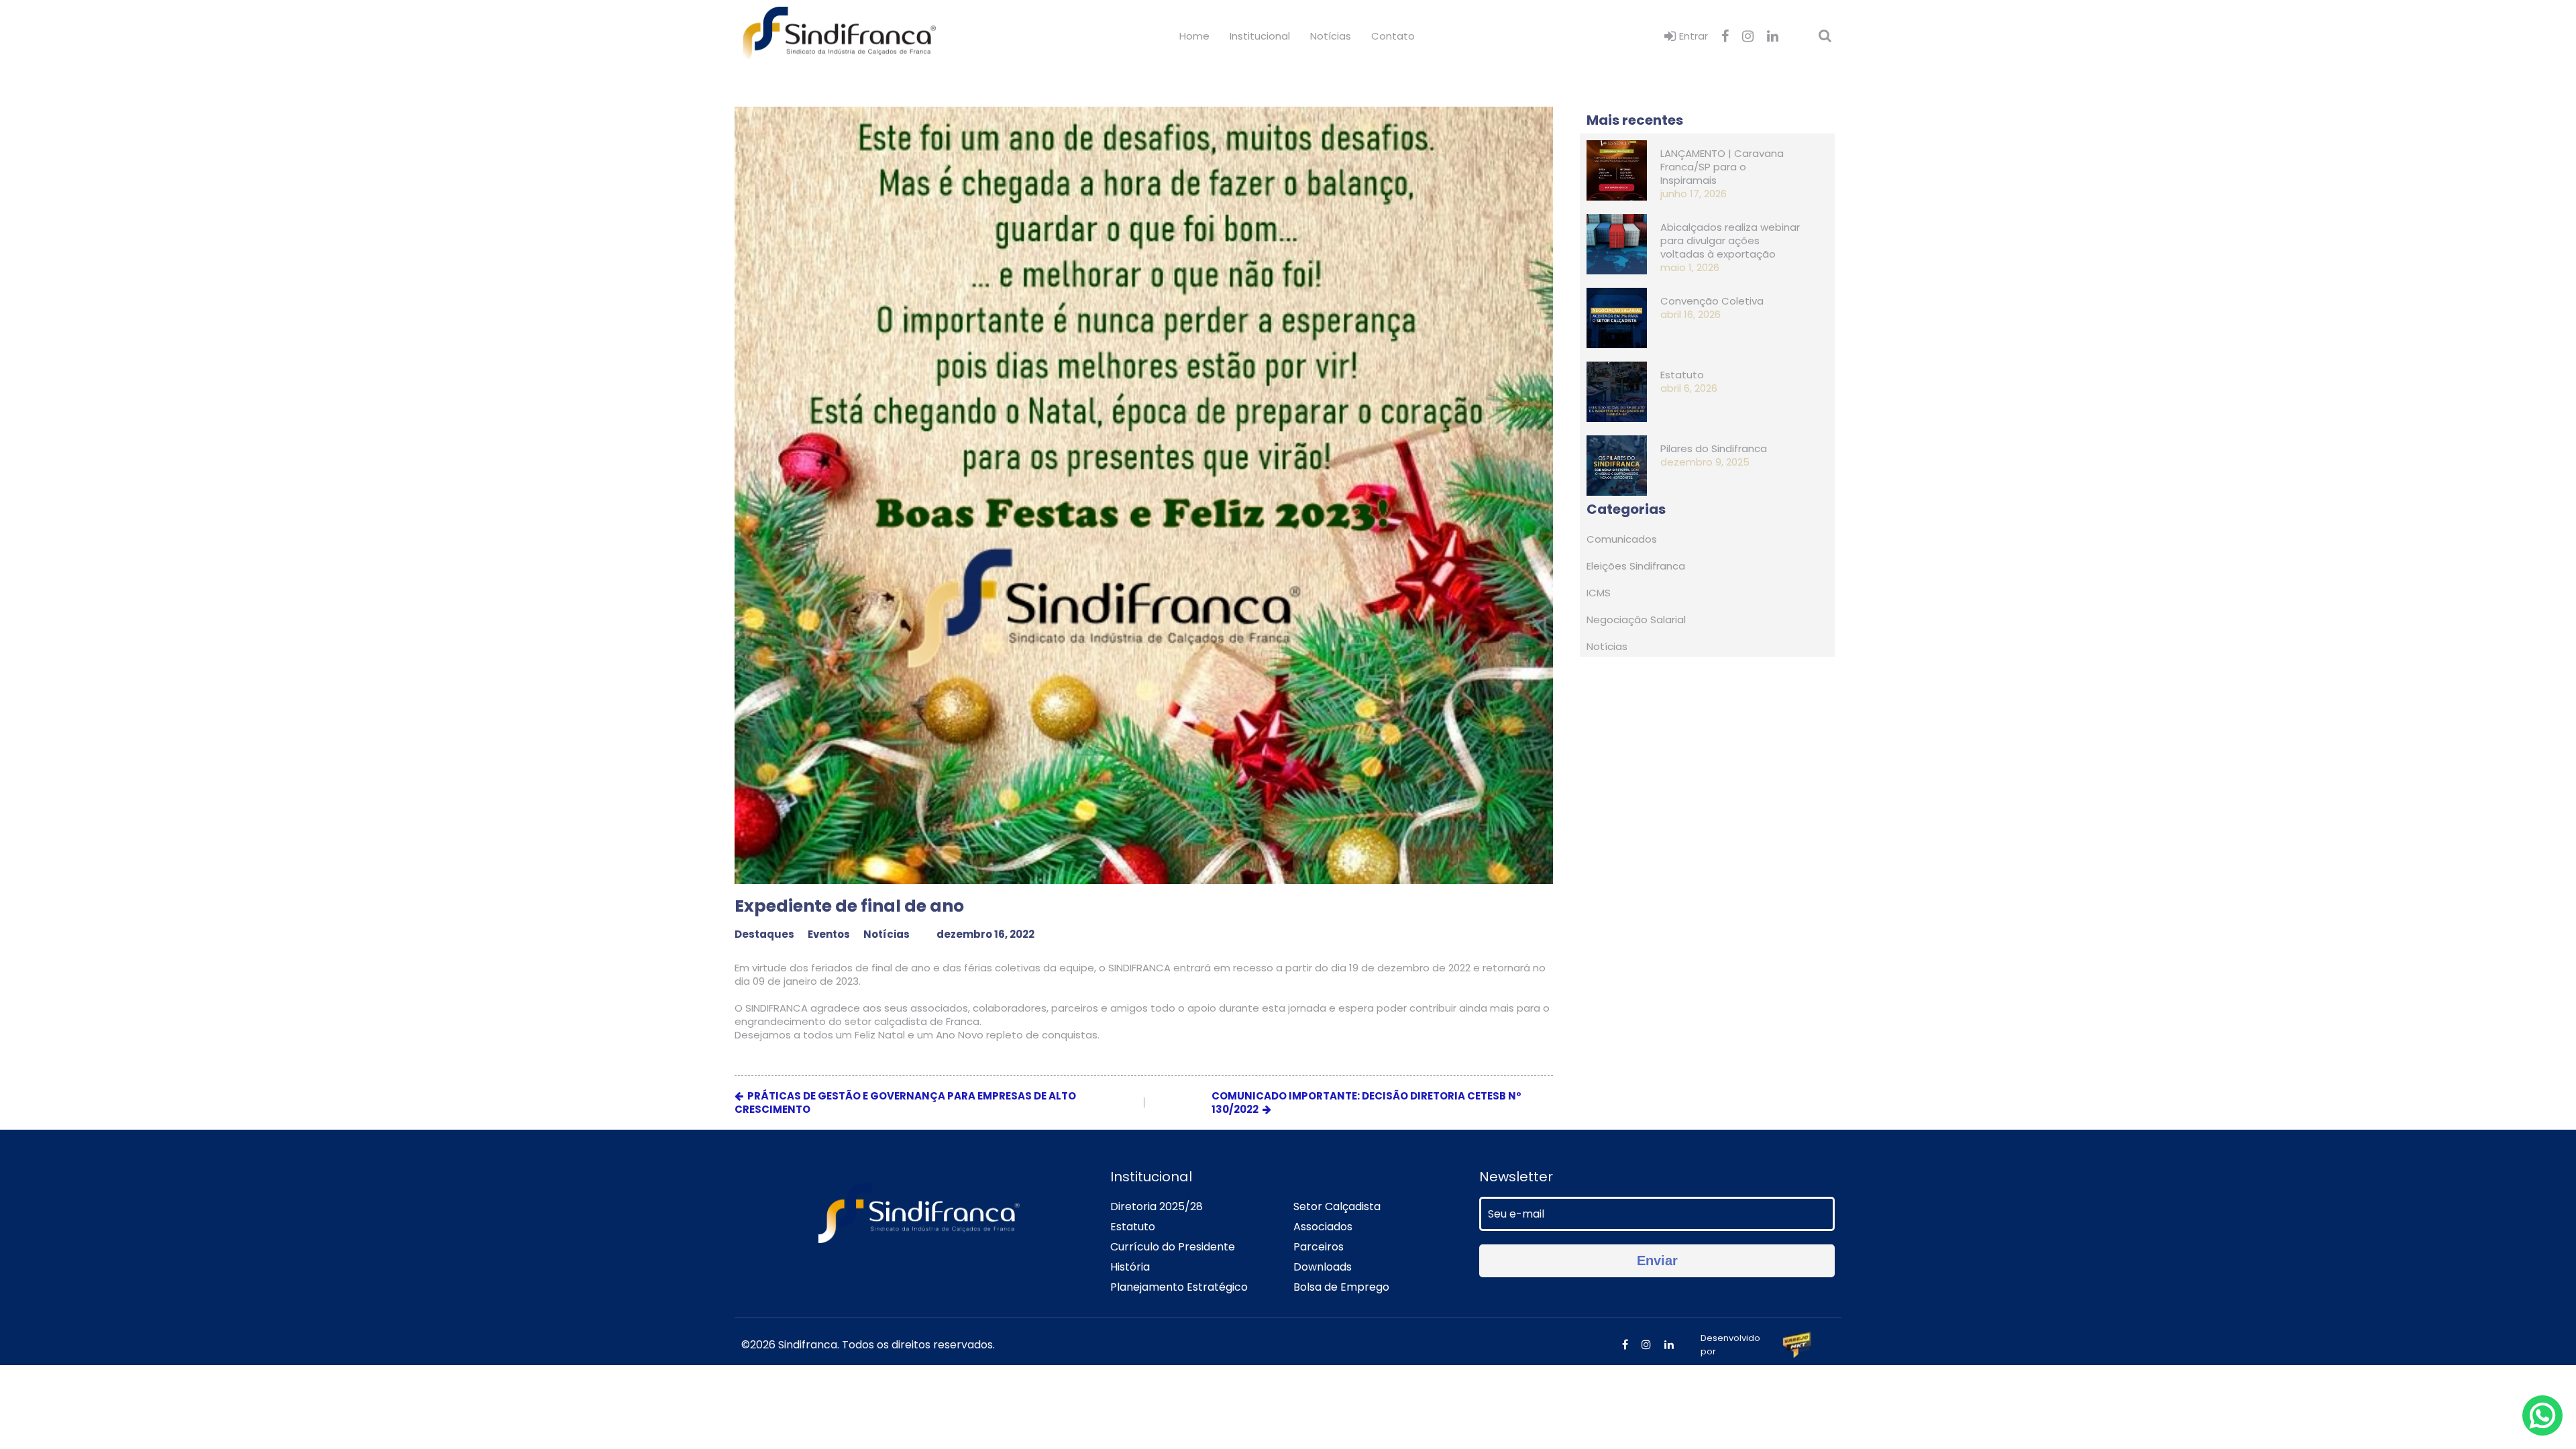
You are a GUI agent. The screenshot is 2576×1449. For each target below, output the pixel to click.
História (1130, 1267)
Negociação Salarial (1636, 620)
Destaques (764, 934)
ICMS (1599, 593)
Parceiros (1319, 1247)
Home (1194, 36)
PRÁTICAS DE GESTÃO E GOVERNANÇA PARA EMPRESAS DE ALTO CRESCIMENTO (905, 1103)
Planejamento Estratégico (1179, 1287)
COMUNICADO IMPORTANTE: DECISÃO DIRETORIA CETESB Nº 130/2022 (1366, 1103)
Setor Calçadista (1337, 1206)
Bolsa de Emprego (1341, 1287)
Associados (1323, 1227)
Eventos (829, 934)
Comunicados (1622, 539)
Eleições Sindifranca (1636, 566)
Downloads (1323, 1267)
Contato (1393, 36)
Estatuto (1133, 1227)
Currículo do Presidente (1173, 1247)
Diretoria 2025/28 (1157, 1206)
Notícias (1331, 36)
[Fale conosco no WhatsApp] (2542, 1415)
